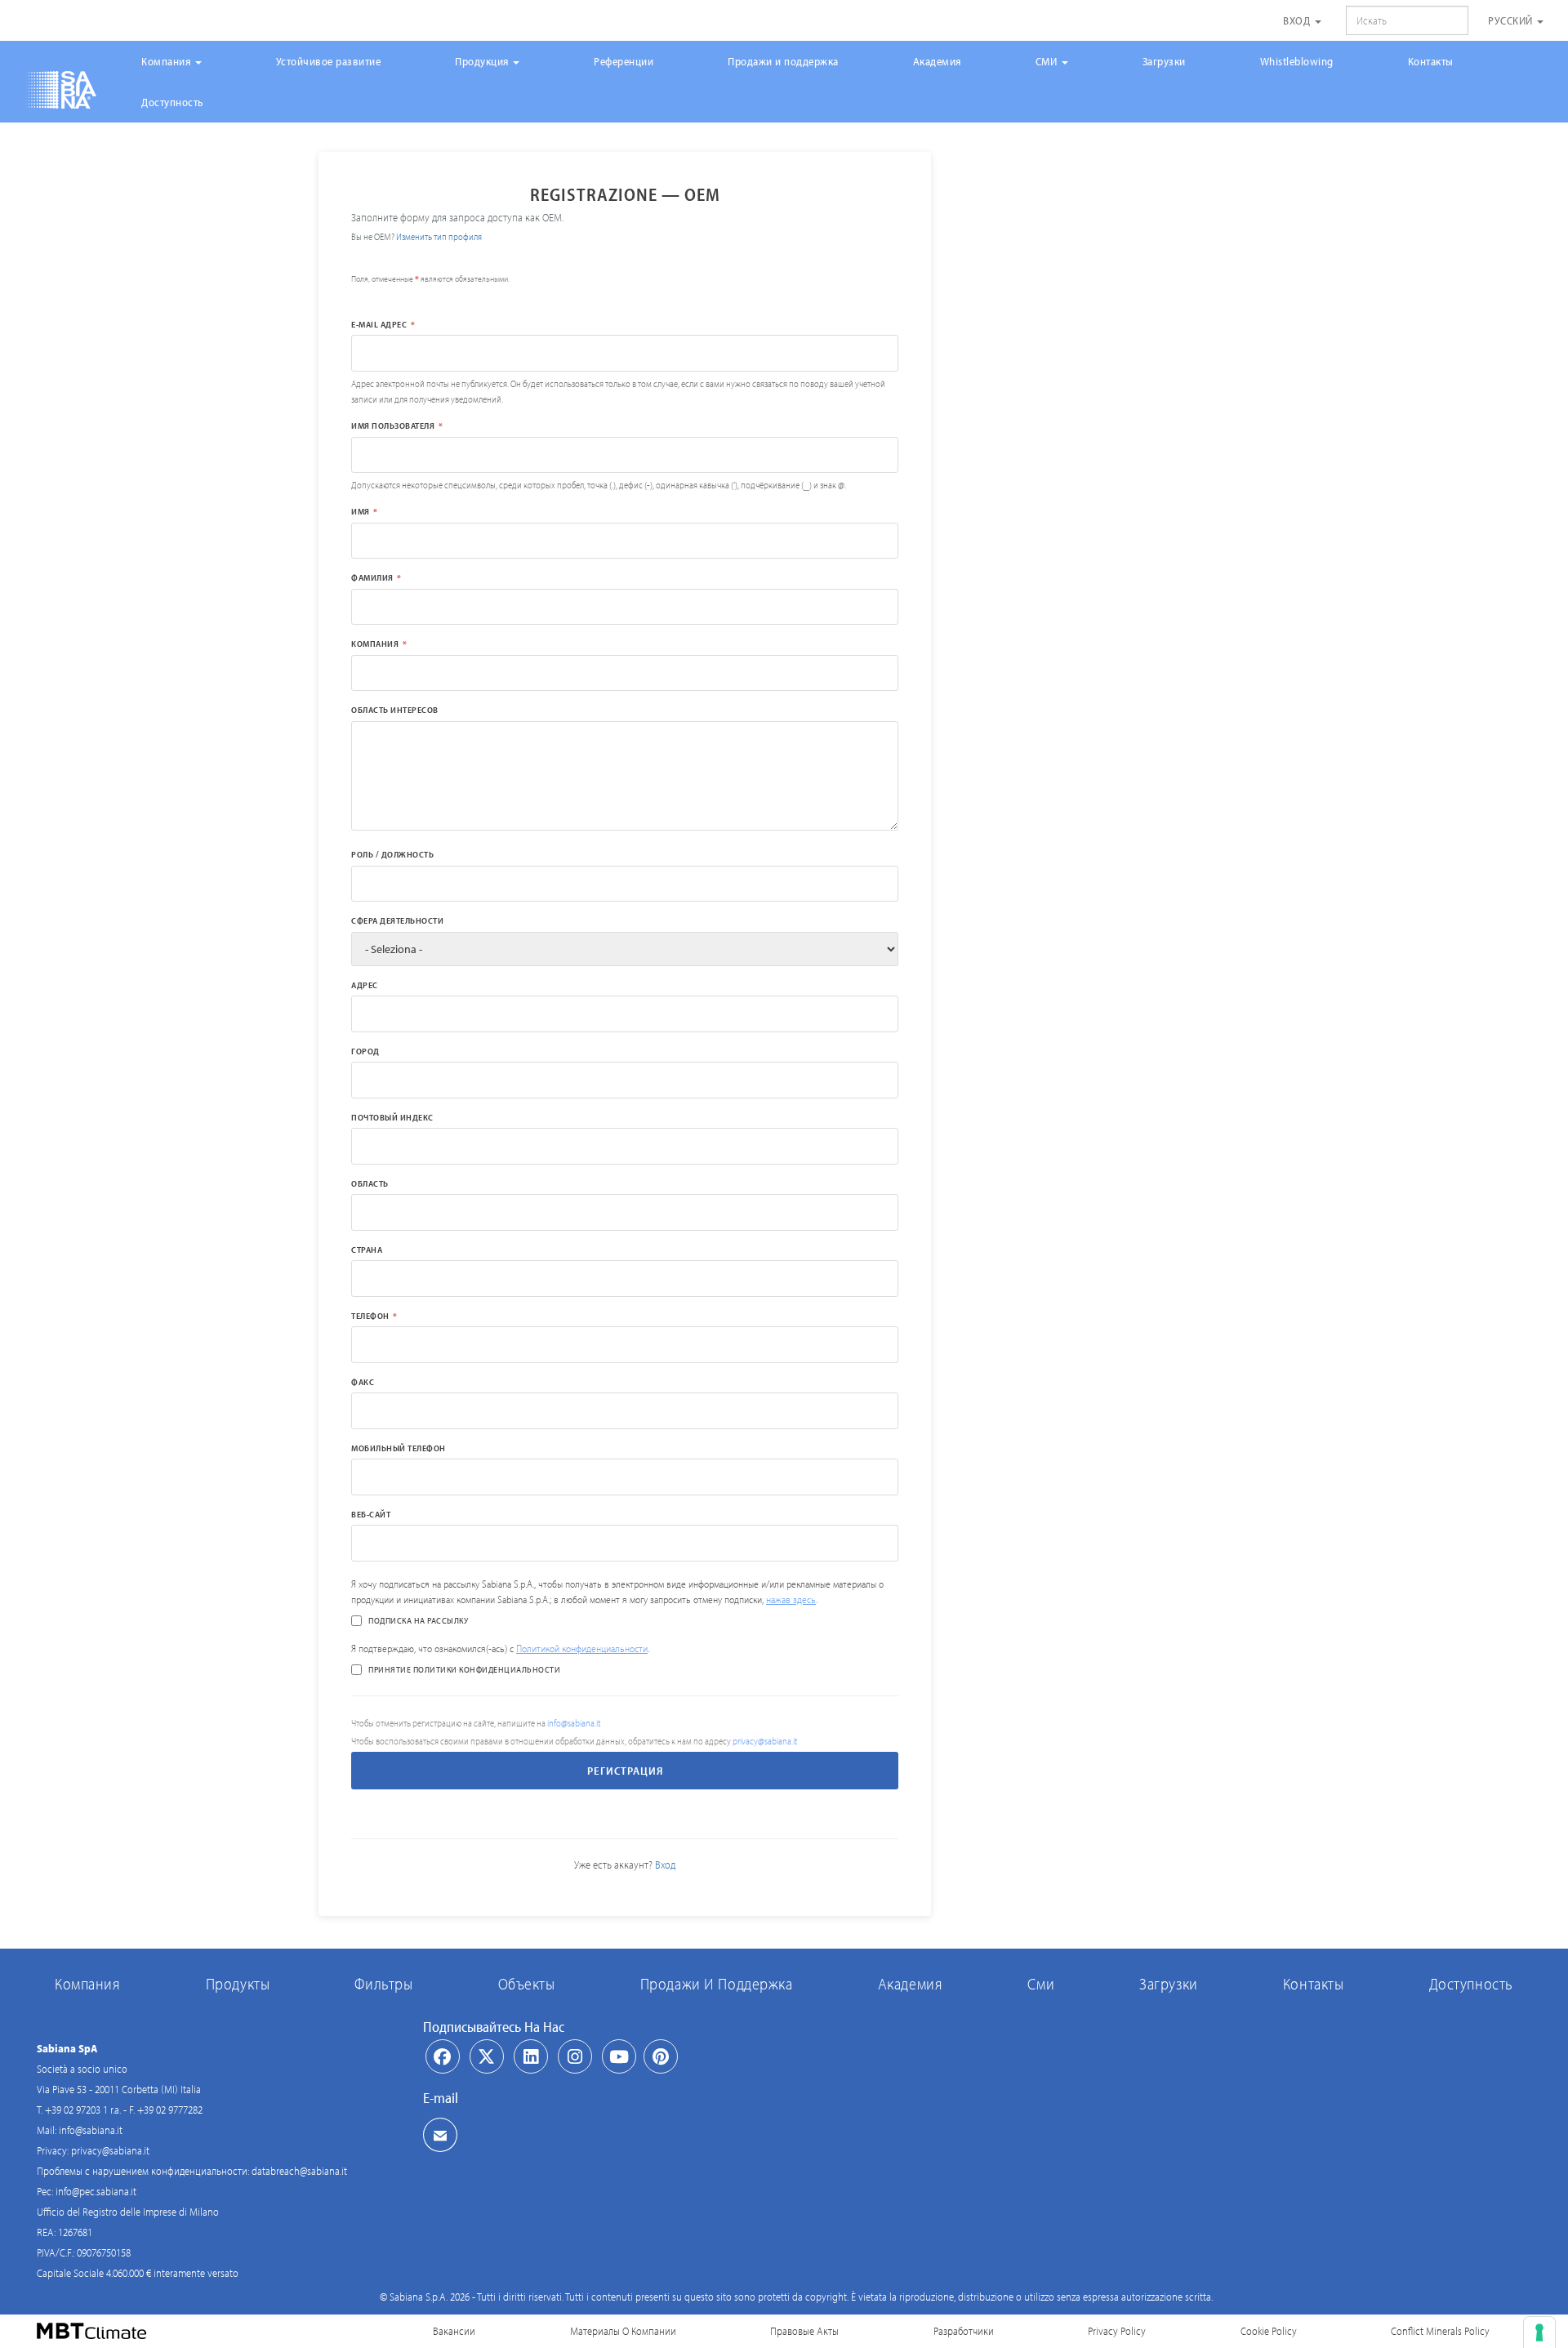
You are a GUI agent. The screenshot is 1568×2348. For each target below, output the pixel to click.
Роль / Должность (392, 854)
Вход (1298, 20)
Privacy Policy (1117, 2331)
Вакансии (454, 2331)
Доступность (173, 102)
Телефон (370, 1316)
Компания (167, 61)
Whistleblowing (1297, 61)
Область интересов (395, 710)
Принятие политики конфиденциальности (464, 1669)
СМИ (1048, 61)
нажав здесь (791, 1599)
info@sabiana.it (574, 1723)
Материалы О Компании (623, 2331)
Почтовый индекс (392, 1117)
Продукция (483, 61)
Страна (367, 1250)
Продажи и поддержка (783, 61)
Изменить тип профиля (439, 236)
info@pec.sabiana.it (96, 2191)
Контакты (1431, 61)
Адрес (365, 985)
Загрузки (1164, 61)
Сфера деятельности (397, 920)
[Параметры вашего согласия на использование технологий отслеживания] (1539, 2332)
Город (365, 1051)
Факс (363, 1382)
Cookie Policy (1269, 2331)
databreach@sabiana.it (299, 2171)
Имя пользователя (393, 425)
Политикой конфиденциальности (582, 1648)
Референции (624, 61)
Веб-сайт (371, 1514)
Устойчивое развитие (329, 61)
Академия (937, 61)
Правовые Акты (804, 2331)
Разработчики (964, 2331)
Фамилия (372, 577)
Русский (1512, 20)
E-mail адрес (379, 324)
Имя (361, 511)
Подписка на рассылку (418, 1620)
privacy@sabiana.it (765, 1741)
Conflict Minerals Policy (1440, 2331)
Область (370, 1183)
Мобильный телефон (399, 1448)
